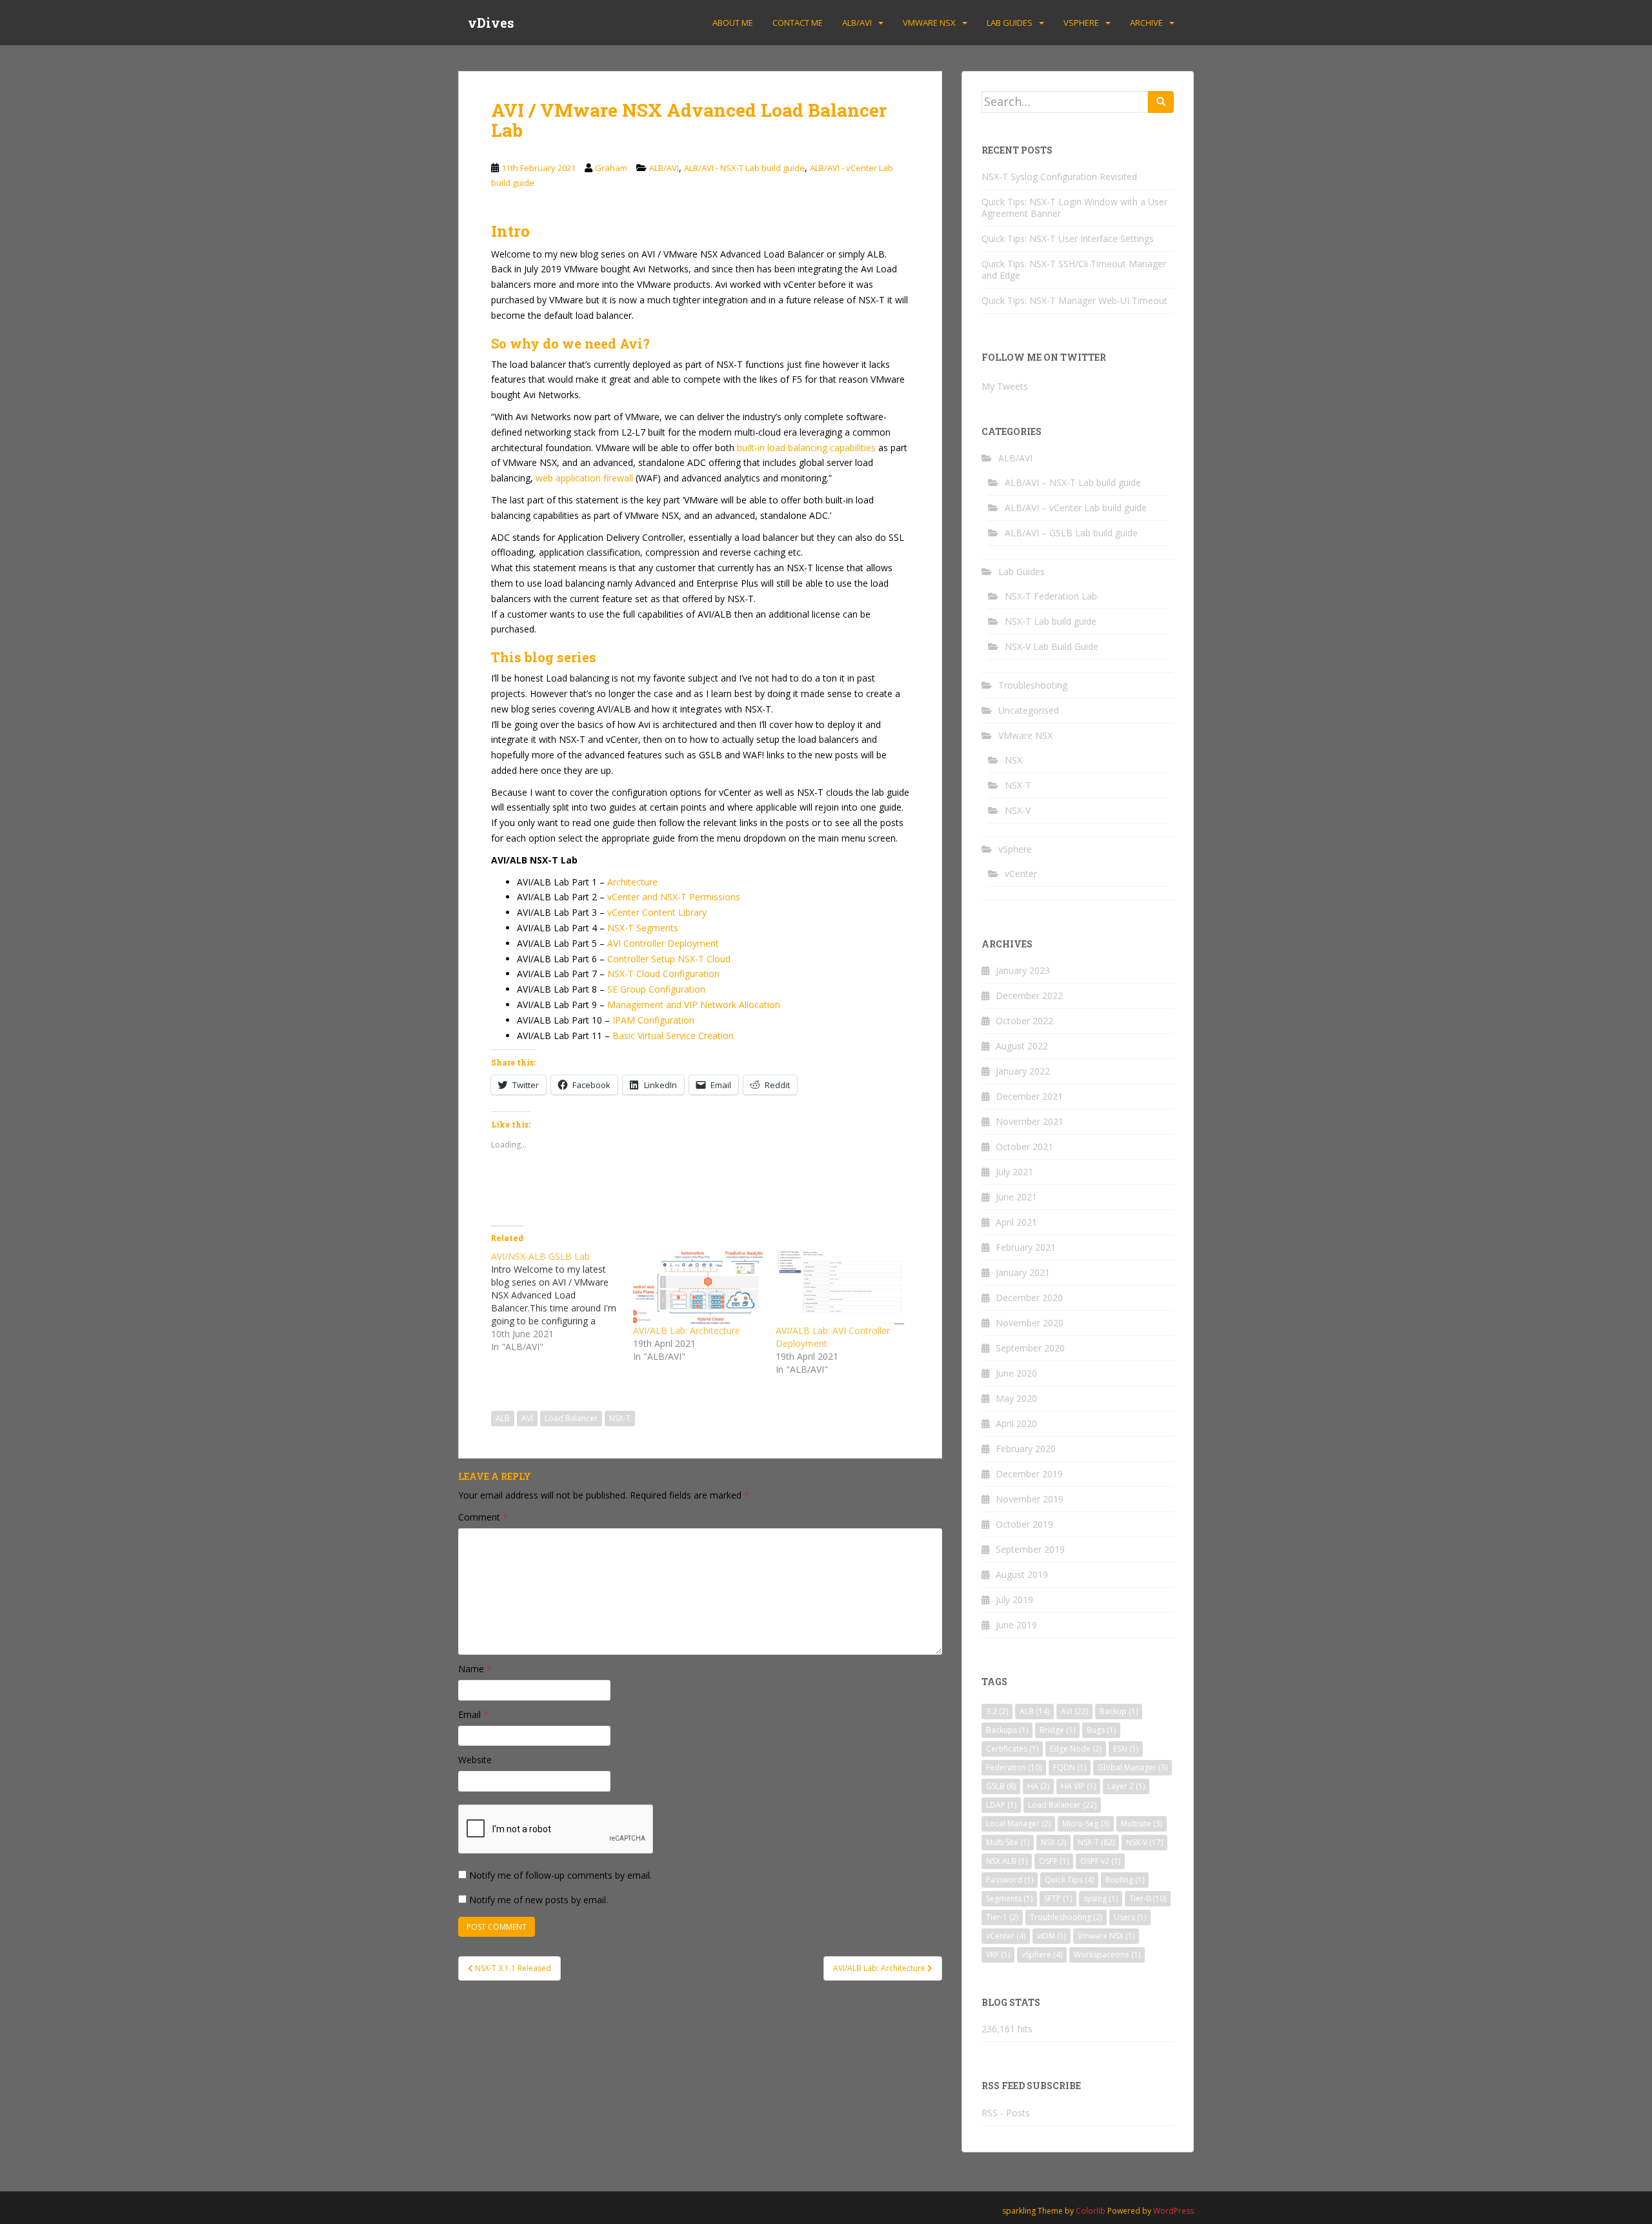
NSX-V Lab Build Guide (1052, 646)
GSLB (1001, 1786)
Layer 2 (1126, 1786)
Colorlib (1091, 2211)
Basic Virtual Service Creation (673, 1036)
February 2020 (1026, 1449)
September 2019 (1030, 1549)
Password (1010, 1880)
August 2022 (1022, 1046)
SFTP (1058, 1898)
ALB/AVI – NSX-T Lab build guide (1073, 482)
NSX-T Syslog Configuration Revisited (1059, 177)
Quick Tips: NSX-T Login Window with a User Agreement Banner (1074, 207)
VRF (998, 1955)
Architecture (632, 882)
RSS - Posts (1006, 2113)
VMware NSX (929, 23)
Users (1130, 1917)
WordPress (1174, 2211)
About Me (733, 23)
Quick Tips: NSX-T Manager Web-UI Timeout (1074, 300)
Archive (1146, 23)
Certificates (1012, 1749)
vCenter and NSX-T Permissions (674, 897)
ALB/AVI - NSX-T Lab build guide (744, 168)
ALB (503, 1418)
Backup (1119, 1711)
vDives (491, 23)
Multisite (1142, 1824)
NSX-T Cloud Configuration (663, 974)
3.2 (997, 1711)
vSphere (1081, 23)
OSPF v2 (1100, 1861)
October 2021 (1024, 1147)
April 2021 (1016, 1222)
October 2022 (1024, 1021)
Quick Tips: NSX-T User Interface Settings (1068, 238)
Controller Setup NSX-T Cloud (669, 959)
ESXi (1126, 1749)
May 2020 (1016, 1398)
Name (475, 1669)
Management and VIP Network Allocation (694, 1005)
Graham (611, 168)
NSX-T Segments (643, 928)
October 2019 (1024, 1524)
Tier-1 (1002, 1917)
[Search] (1161, 102)
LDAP (1001, 1805)
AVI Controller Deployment (663, 943)
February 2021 (1026, 1247)
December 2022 (1029, 996)
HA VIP (1078, 1786)
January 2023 (1023, 970)
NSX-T (620, 1418)
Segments (1009, 1898)
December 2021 (1029, 1096)
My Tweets (1005, 386)
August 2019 (1022, 1574)
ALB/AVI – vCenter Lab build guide (1076, 508)
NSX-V (1018, 810)
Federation (1014, 1767)
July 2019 (1014, 1600)
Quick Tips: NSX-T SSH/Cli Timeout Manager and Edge (1074, 269)
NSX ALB (1007, 1861)
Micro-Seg (1086, 1824)
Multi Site (1008, 1842)
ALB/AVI (857, 23)
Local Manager (1018, 1824)
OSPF (1054, 1861)
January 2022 (1023, 1071)
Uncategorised (1029, 710)
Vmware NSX (1106, 1936)
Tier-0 (1148, 1898)
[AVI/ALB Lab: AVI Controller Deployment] (840, 1287)
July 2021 (1014, 1172)
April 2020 (1016, 1423)
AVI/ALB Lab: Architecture (687, 1330)
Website (475, 1760)
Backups (1007, 1730)
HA (1038, 1786)
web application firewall (584, 478)
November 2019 (1030, 1499)
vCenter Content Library (657, 912)
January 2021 (1023, 1272)
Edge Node (1076, 1749)
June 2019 (1016, 1625)
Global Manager (1133, 1767)
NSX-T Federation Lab (1051, 596)
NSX (1013, 760)
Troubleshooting (1033, 685)
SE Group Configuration (656, 989)
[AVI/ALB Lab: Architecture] (698, 1287)
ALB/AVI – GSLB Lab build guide (1071, 533)
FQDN (1070, 1767)
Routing (1125, 1880)
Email (473, 1714)
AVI (527, 1418)
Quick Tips (1069, 1880)
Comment (483, 1517)
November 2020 (1030, 1323)
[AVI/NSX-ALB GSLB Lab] (562, 1302)
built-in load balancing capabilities (806, 448)
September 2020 (1030, 1348)
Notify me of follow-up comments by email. (560, 1875)
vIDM (1052, 1936)
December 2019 (1029, 1474)
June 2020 (1016, 1373)
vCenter (1021, 874)
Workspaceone (1107, 1955)
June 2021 (1016, 1197)
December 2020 (1029, 1298)
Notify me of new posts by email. (539, 1900)
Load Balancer (571, 1418)
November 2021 (1030, 1121)
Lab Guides (1010, 23)
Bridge (1057, 1730)
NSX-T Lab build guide (1051, 621)
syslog (1101, 1898)
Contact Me (798, 23)
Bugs (1101, 1730)
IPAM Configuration (653, 1020)
